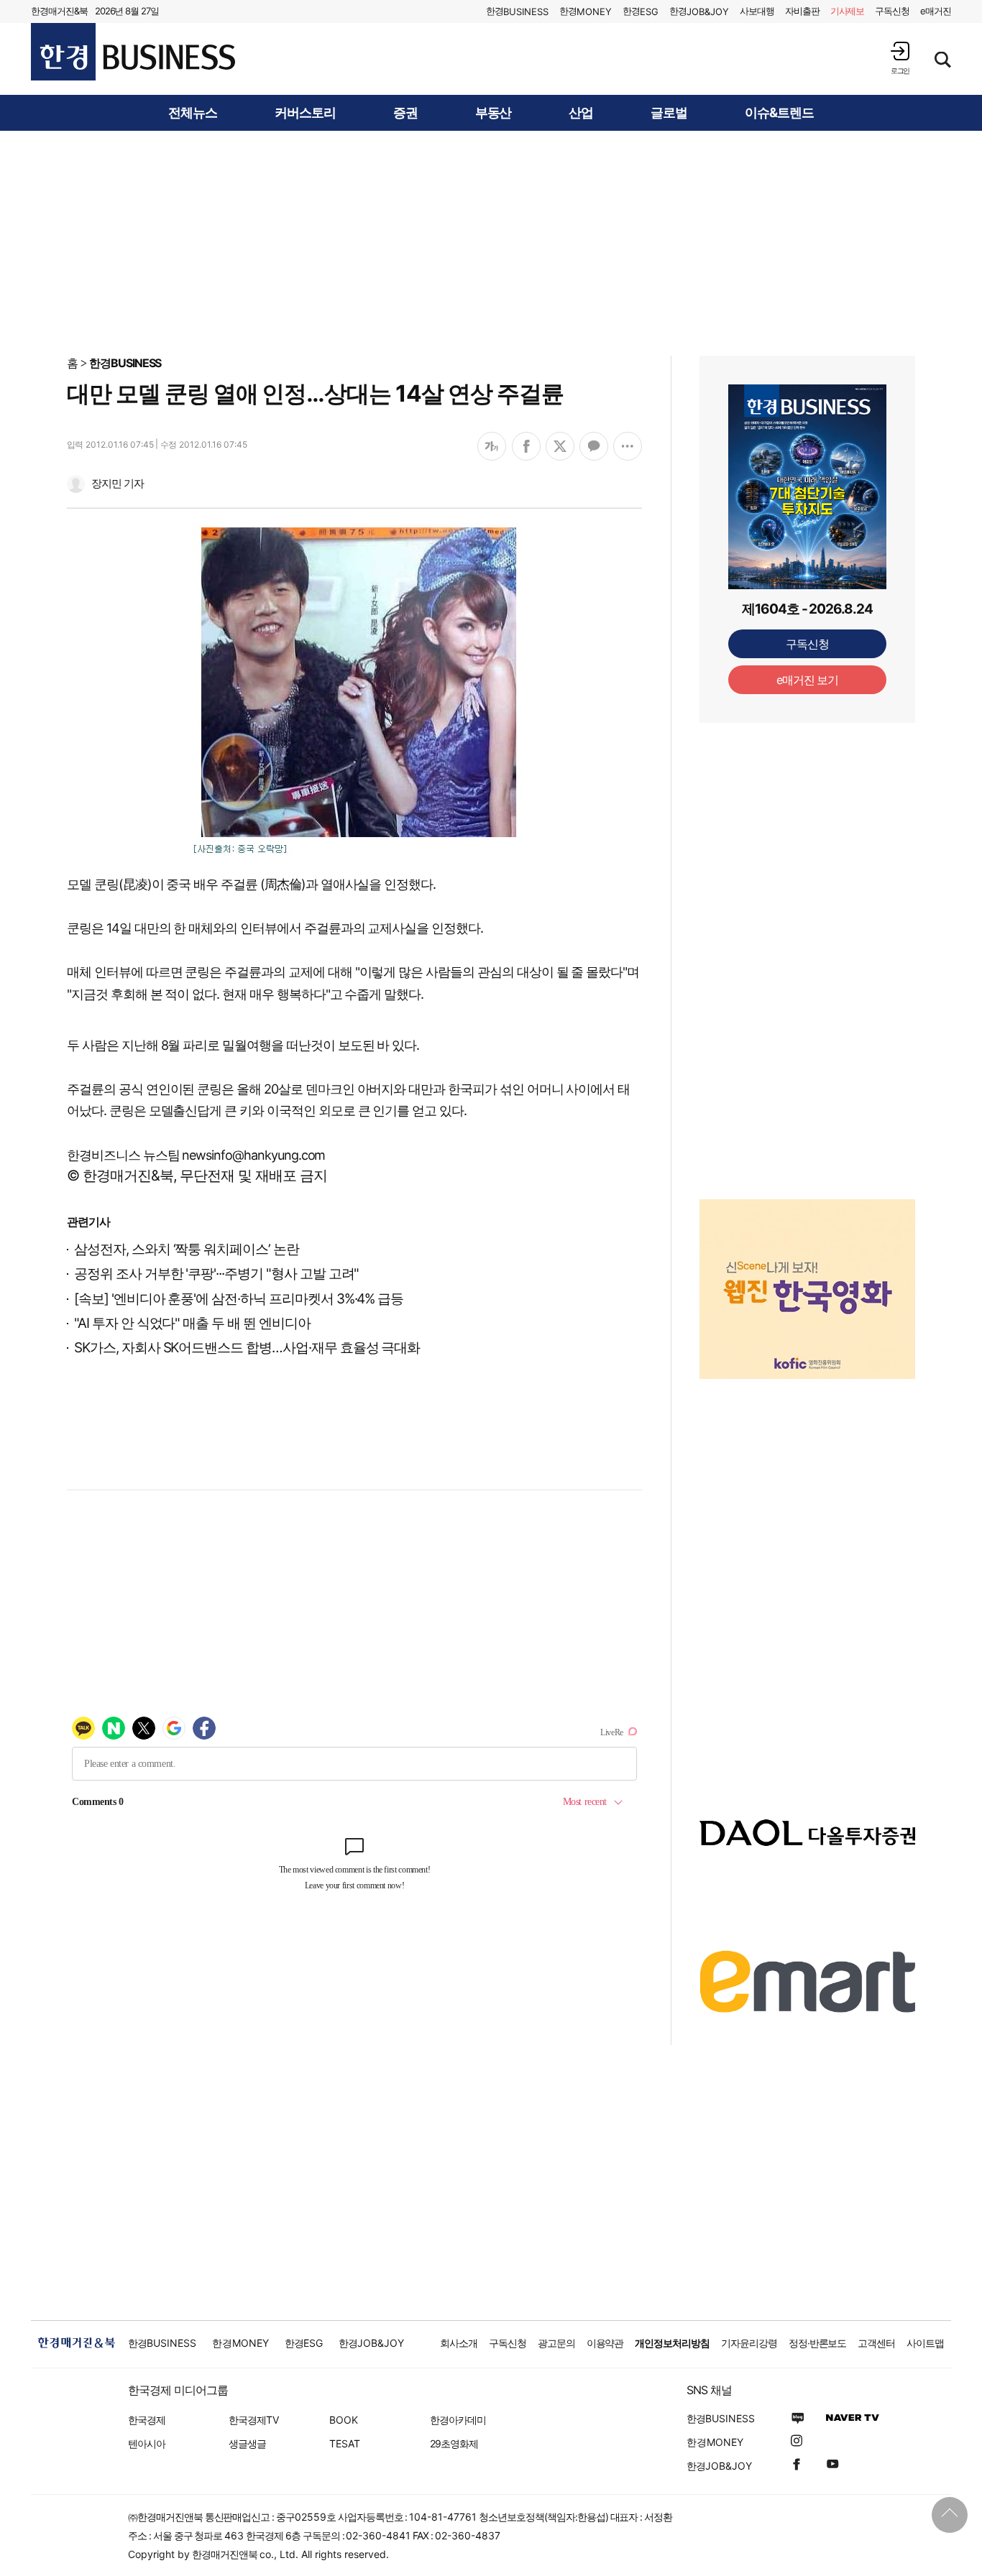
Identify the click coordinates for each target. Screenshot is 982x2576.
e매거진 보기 (808, 680)
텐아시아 (147, 2443)
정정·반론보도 (818, 2343)
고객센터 (876, 2343)
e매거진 (936, 11)
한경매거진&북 (59, 11)
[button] (900, 58)
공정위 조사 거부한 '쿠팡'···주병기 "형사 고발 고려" (216, 1274)
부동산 (494, 113)
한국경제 (147, 2420)
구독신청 (892, 11)
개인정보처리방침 (672, 2343)
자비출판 (802, 11)
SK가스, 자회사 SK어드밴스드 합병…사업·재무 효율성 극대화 (247, 1348)
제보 (848, 11)
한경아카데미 (458, 2420)
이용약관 (605, 2343)
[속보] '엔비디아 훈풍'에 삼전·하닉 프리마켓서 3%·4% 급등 (239, 1299)
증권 (405, 113)
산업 (581, 113)
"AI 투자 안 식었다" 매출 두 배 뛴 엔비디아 (192, 1323)
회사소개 (459, 2343)
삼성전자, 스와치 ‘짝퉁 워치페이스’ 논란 (187, 1249)
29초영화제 (454, 2443)
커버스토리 (305, 113)
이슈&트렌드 (779, 113)
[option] (807, 1289)
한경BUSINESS (125, 363)
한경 (517, 11)
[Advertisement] (491, 242)
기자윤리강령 (749, 2343)
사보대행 (757, 11)
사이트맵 (925, 2343)
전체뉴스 (193, 113)
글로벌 (669, 113)
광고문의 (556, 2343)
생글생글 (247, 2443)
